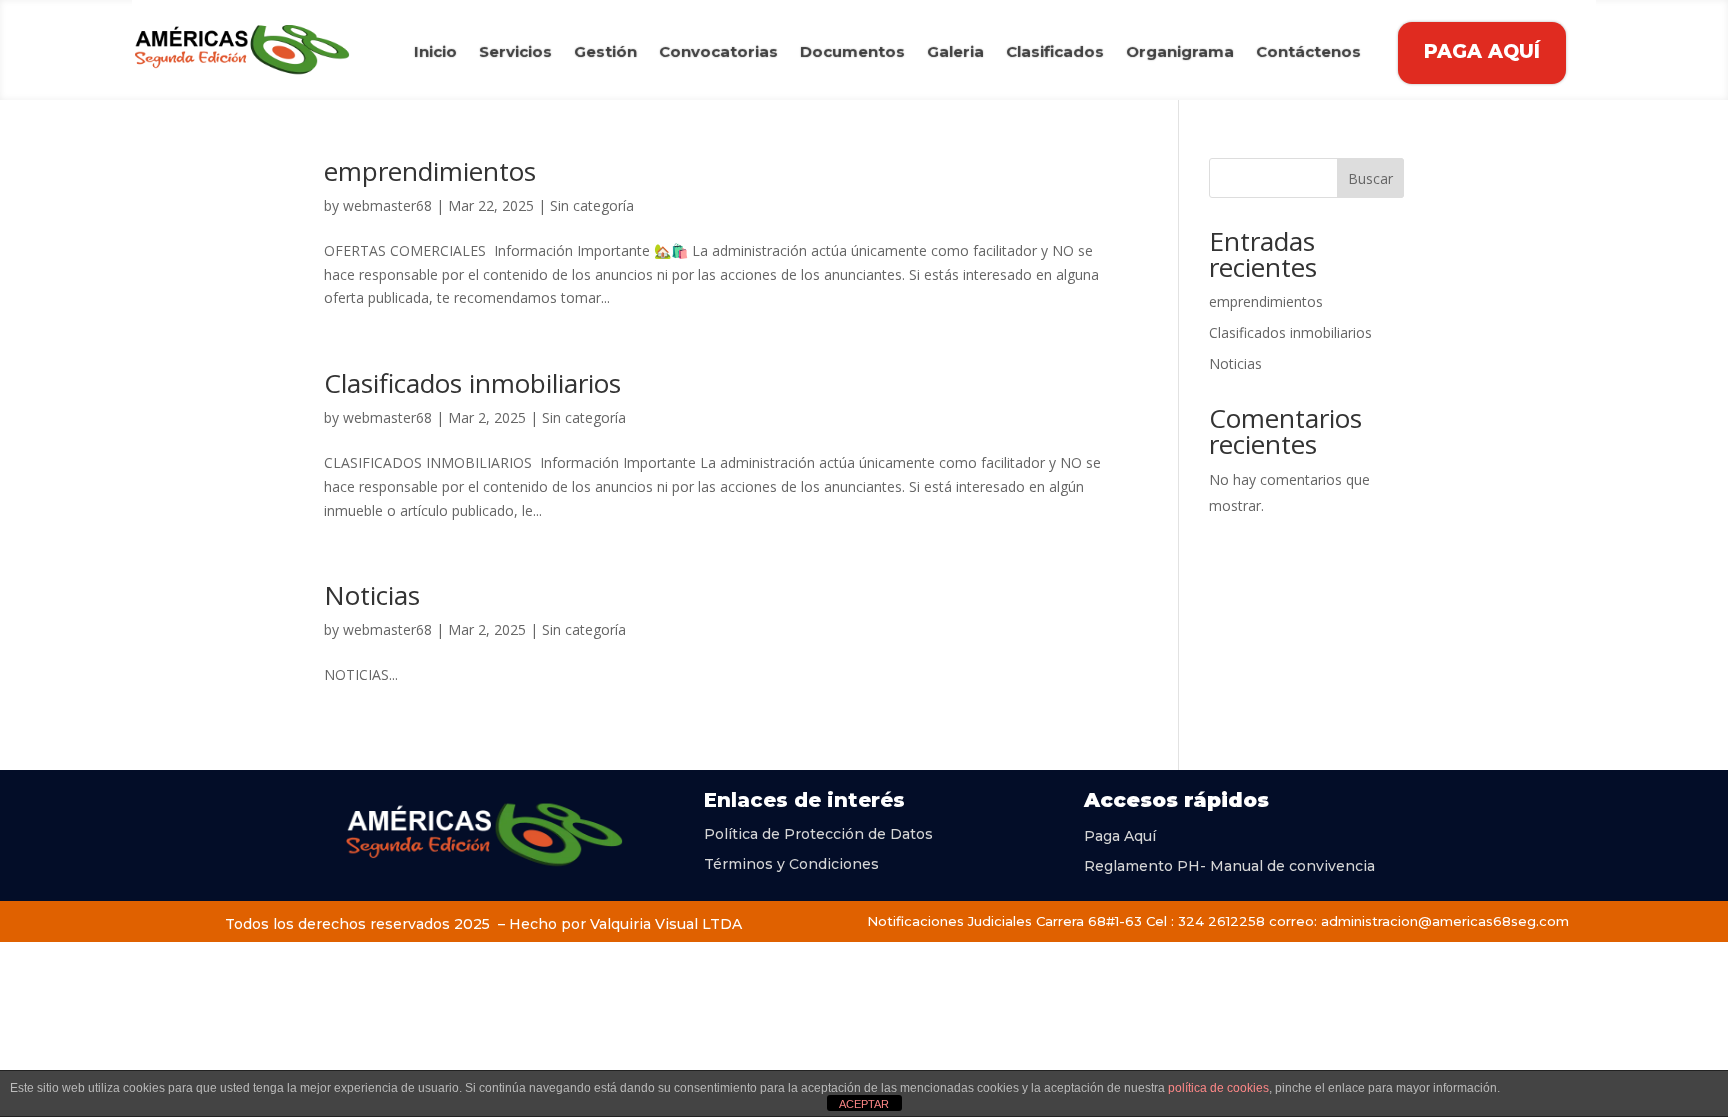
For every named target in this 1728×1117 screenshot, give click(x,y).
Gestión (605, 53)
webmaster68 (387, 205)
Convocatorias (718, 53)
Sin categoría (592, 205)
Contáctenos (1308, 53)
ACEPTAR (864, 1104)
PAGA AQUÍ (1482, 51)
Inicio (435, 53)
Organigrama (1180, 53)
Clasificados (1055, 53)
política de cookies (1218, 1088)
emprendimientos (430, 171)
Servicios (515, 53)
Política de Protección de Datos (818, 833)
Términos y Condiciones (791, 863)
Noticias (372, 595)
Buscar (1370, 178)
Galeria (955, 53)
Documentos (852, 53)
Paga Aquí (1120, 835)
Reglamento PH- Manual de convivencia (1229, 865)
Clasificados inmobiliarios (472, 383)
